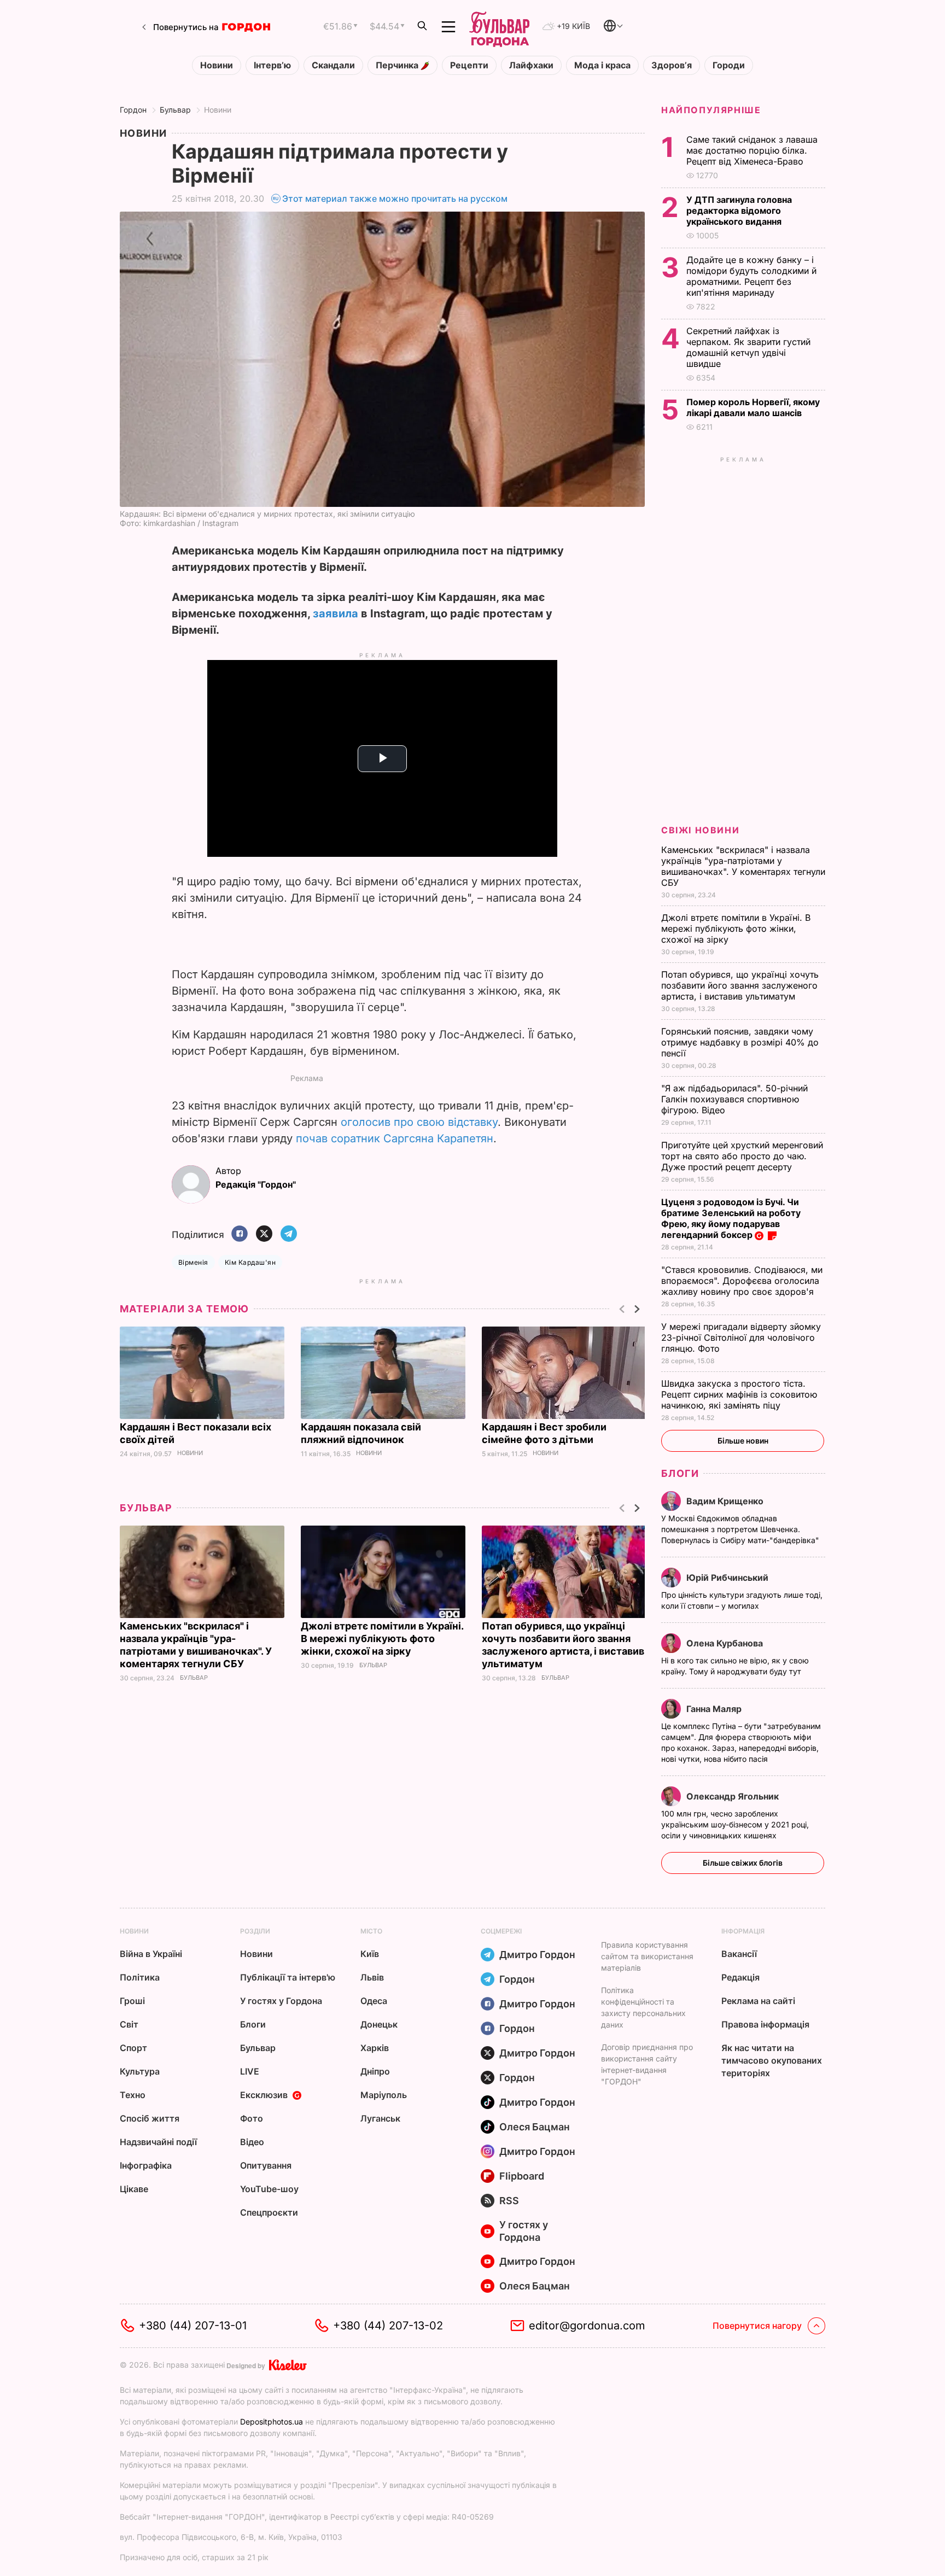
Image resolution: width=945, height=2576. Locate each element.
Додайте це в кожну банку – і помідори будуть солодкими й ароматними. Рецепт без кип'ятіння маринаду (751, 276)
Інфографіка (146, 2165)
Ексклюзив (264, 2095)
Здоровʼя (672, 65)
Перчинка (398, 65)
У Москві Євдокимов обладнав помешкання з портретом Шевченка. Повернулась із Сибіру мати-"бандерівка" (741, 1529)
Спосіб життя (150, 2118)
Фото (252, 2118)
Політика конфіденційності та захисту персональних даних (643, 2007)
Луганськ (380, 2118)
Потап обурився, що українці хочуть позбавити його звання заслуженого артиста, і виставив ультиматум (740, 985)
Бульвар (175, 110)
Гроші (132, 2001)
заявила (336, 614)
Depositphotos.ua (272, 2422)
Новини (217, 65)
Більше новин (743, 1441)
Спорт (133, 2048)
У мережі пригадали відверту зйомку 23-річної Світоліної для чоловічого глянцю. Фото (741, 1337)
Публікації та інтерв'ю (288, 1977)
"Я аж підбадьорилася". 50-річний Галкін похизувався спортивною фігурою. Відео (734, 1099)
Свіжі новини (700, 830)
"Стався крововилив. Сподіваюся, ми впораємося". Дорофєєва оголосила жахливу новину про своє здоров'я (742, 1281)
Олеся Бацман (535, 2127)
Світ (129, 2024)
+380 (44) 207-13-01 (193, 2326)
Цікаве (134, 2189)
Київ (370, 1954)
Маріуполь (384, 2095)
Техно (133, 2095)
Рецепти (469, 65)
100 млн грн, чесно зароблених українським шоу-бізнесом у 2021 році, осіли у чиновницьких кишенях (735, 1824)
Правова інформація (765, 2024)
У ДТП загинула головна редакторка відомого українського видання (739, 211)
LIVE (250, 2071)
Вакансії (739, 1954)
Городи (729, 65)
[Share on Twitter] (264, 1234)
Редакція (740, 1977)
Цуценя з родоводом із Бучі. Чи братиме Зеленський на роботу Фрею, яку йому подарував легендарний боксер (731, 1218)
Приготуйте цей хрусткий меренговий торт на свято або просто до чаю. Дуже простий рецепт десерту (742, 1156)
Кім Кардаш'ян (250, 1262)
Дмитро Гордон (537, 1955)
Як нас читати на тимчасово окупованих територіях (772, 2060)
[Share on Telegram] (289, 1234)
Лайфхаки (531, 65)
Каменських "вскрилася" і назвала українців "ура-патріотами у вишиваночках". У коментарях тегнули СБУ (743, 866)
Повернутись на (186, 27)
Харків (375, 2048)
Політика (140, 1977)
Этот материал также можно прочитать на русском (395, 198)
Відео (252, 2142)
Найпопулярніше (711, 110)
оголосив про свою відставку (419, 1122)
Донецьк (379, 2024)
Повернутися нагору (757, 2326)
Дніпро (375, 2071)
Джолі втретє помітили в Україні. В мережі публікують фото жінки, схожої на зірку (382, 1639)
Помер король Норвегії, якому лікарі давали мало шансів (753, 407)
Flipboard (522, 2176)
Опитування (266, 2165)
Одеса (374, 2001)
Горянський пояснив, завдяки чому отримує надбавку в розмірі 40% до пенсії (740, 1042)
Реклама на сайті (758, 2001)
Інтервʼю (272, 65)
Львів (372, 1977)
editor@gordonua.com (587, 2326)
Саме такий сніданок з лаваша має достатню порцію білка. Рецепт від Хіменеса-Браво (752, 150)
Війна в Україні (151, 1954)
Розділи (255, 1931)
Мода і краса (602, 65)
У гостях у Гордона (281, 2001)
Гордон (133, 110)
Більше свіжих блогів (743, 1863)
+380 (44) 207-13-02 (388, 2326)
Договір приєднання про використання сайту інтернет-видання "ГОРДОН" (647, 2064)
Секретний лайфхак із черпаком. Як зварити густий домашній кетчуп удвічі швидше (748, 347)
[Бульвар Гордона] (499, 27)
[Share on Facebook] (240, 1234)
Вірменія (193, 1262)
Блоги (680, 1473)
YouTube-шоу (269, 2189)
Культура (140, 2071)
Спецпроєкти (269, 2212)
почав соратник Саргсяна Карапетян (395, 1138)
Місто (371, 1931)
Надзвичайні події (158, 2142)
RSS (509, 2201)
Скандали (333, 65)
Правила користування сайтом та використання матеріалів (647, 1956)
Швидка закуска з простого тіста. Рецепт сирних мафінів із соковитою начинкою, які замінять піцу (739, 1394)
